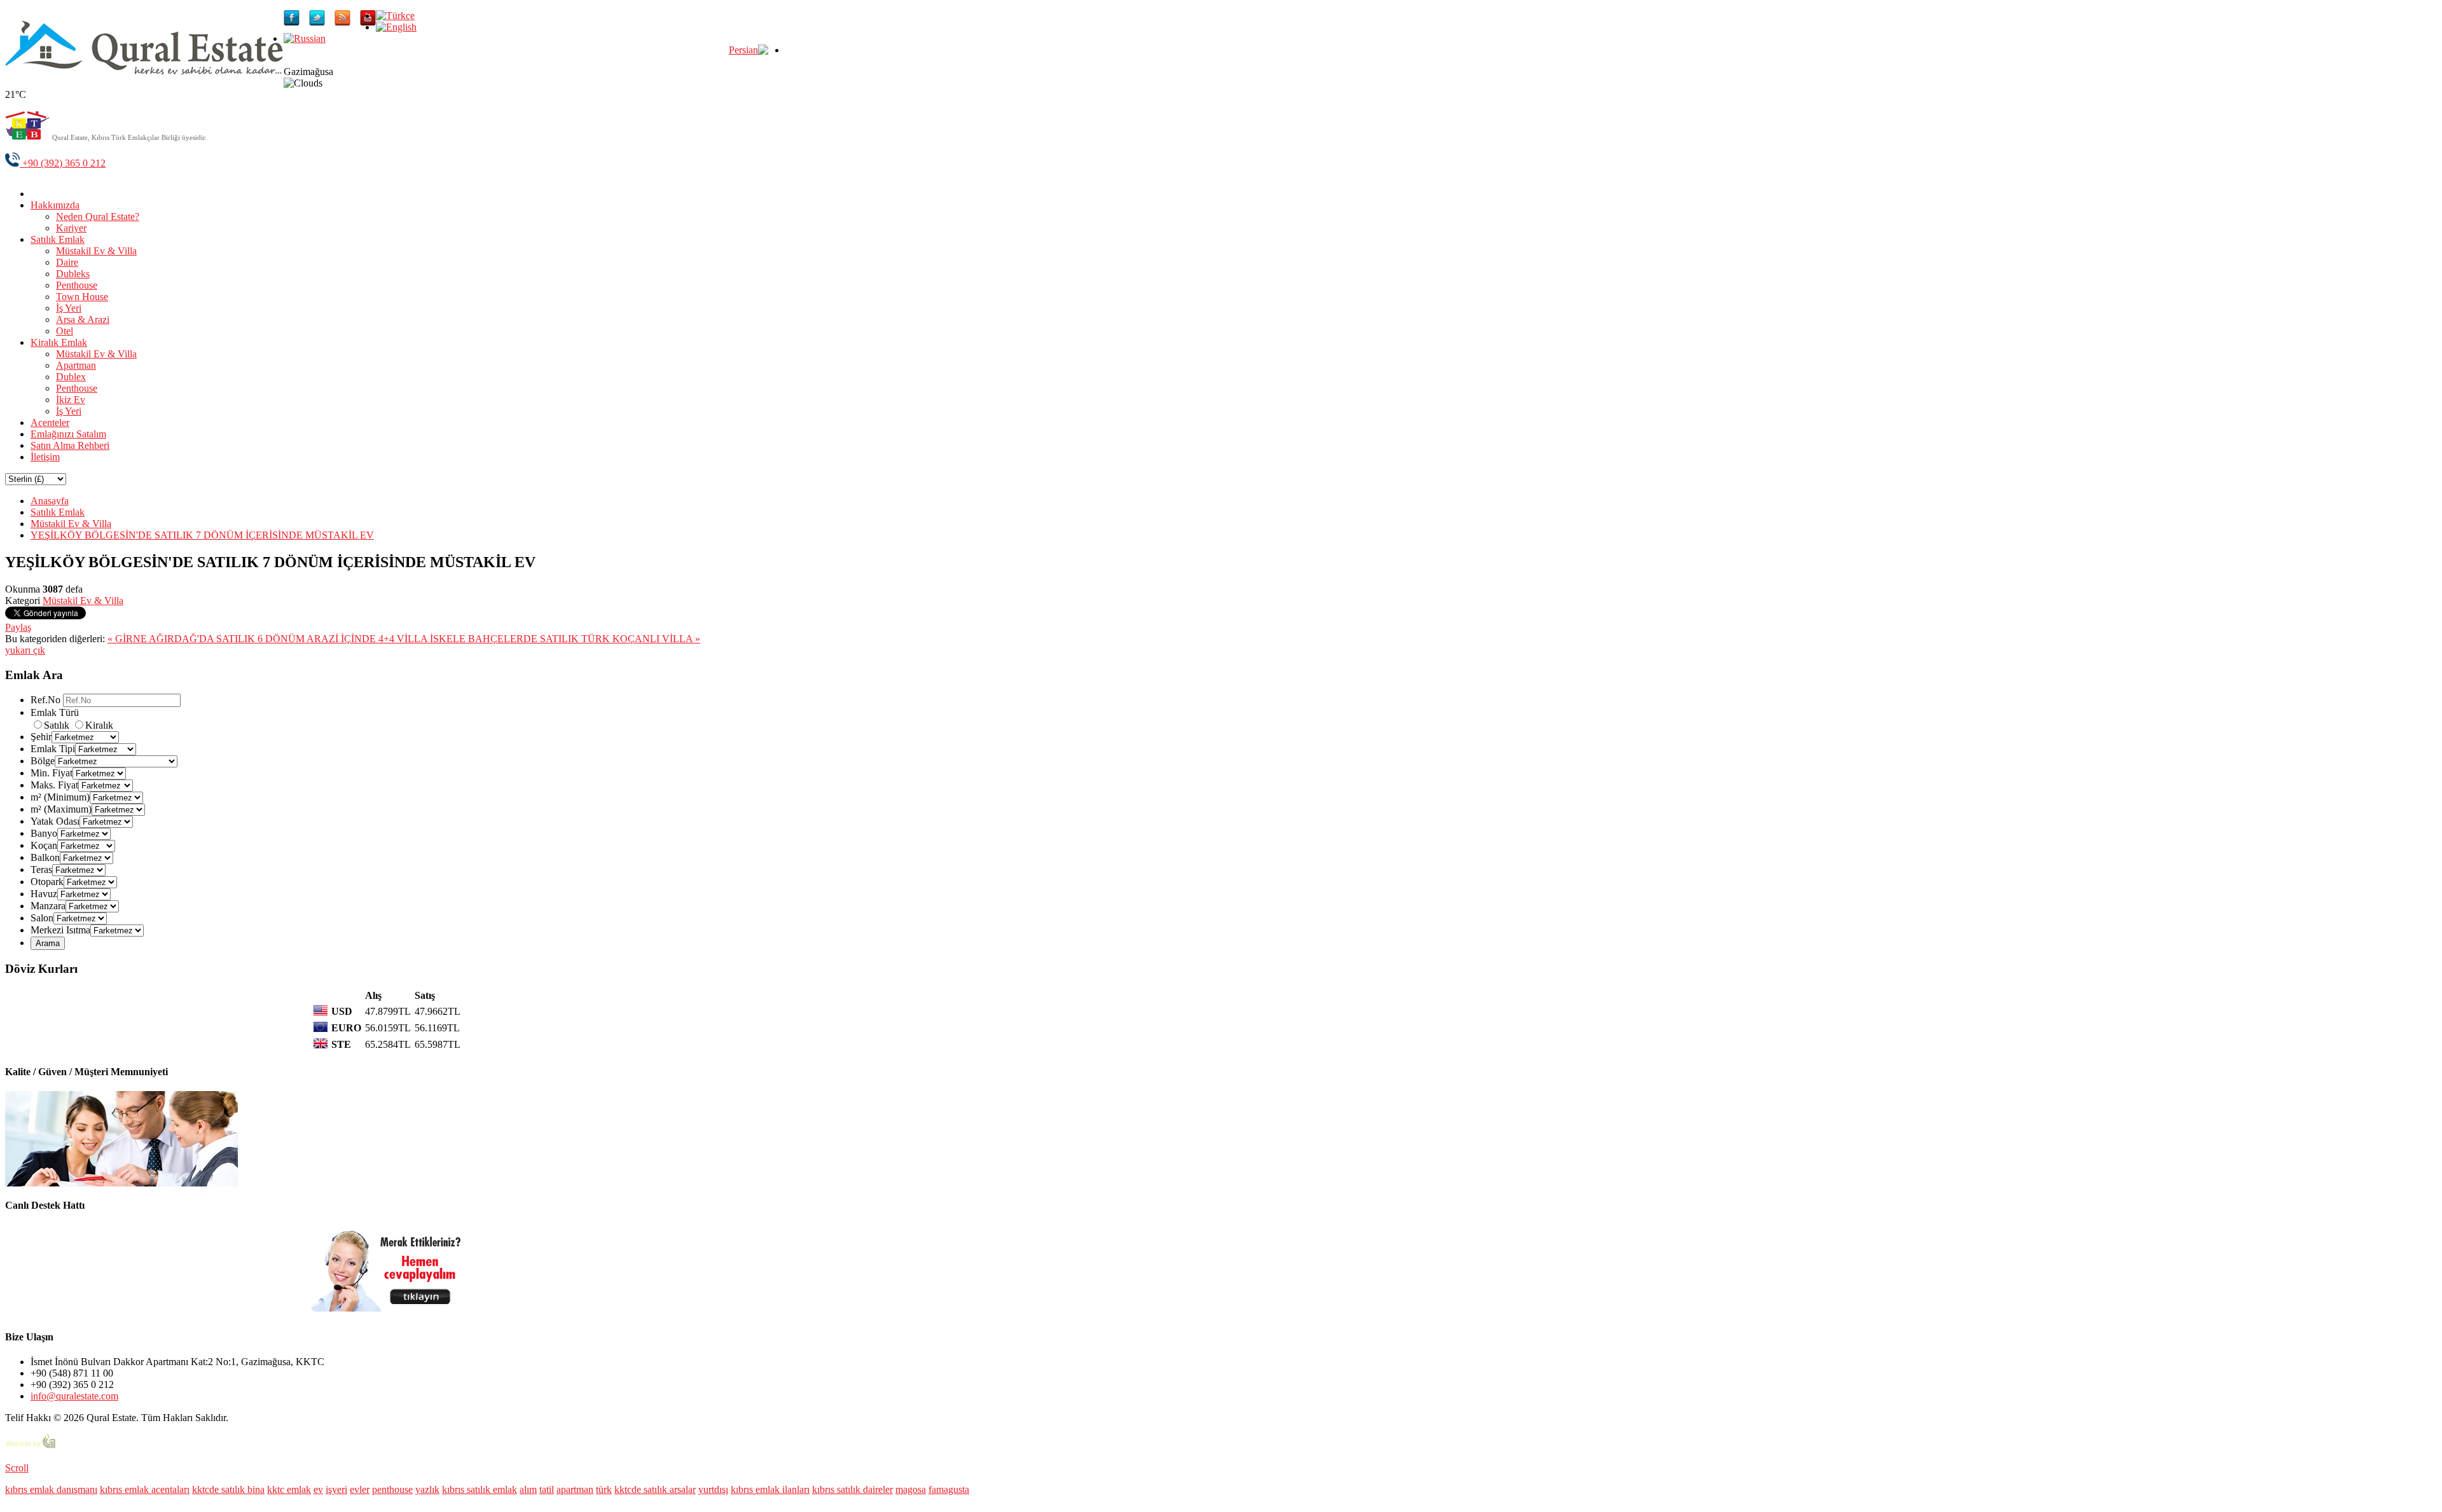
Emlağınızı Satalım (68, 434)
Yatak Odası (55, 821)
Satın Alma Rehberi (70, 445)
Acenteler (50, 423)
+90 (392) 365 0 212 (63, 163)
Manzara (48, 906)
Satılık (58, 725)
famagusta (949, 1489)
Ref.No (45, 700)
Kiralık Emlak (59, 342)
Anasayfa (50, 501)
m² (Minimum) (60, 797)
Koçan (44, 845)
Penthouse (77, 285)
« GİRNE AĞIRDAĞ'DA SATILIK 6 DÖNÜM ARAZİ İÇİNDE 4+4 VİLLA (269, 639)
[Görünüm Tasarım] (31, 1446)
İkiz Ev (71, 400)
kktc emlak (289, 1489)
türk (604, 1489)
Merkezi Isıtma (60, 930)
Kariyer (71, 228)
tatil (547, 1489)
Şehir (41, 737)
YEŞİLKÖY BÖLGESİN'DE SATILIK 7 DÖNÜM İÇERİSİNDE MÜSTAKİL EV (202, 535)
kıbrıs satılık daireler (852, 1489)
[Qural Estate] (144, 71)
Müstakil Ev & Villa (96, 251)
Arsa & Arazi (83, 320)
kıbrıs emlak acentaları (145, 1489)
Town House (82, 297)
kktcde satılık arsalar (655, 1489)
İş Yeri (69, 308)
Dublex (71, 377)
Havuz (44, 894)
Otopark (47, 882)
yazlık (427, 1489)
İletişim (45, 457)
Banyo (44, 833)
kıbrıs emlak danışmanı (51, 1489)
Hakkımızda (55, 205)
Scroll (17, 1468)
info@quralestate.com (74, 1396)
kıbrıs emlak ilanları (770, 1489)
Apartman (76, 365)
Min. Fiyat (52, 773)
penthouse (392, 1489)
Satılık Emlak (58, 239)
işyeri (336, 1489)
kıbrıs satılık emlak (479, 1489)
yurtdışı (713, 1489)
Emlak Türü (55, 712)
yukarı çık (25, 650)
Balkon (45, 857)
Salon (42, 918)
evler (360, 1489)
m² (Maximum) (61, 809)
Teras (41, 869)
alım (528, 1489)
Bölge (43, 761)
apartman (575, 1489)
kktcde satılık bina (228, 1489)
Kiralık (99, 725)
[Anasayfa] (40, 194)
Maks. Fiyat (54, 785)
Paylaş (18, 627)
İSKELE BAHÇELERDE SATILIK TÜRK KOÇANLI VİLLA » (565, 639)
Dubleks (73, 274)
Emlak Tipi (53, 749)
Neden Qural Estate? (98, 216)
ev (318, 1489)
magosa (911, 1489)
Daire (67, 262)
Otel (65, 331)
